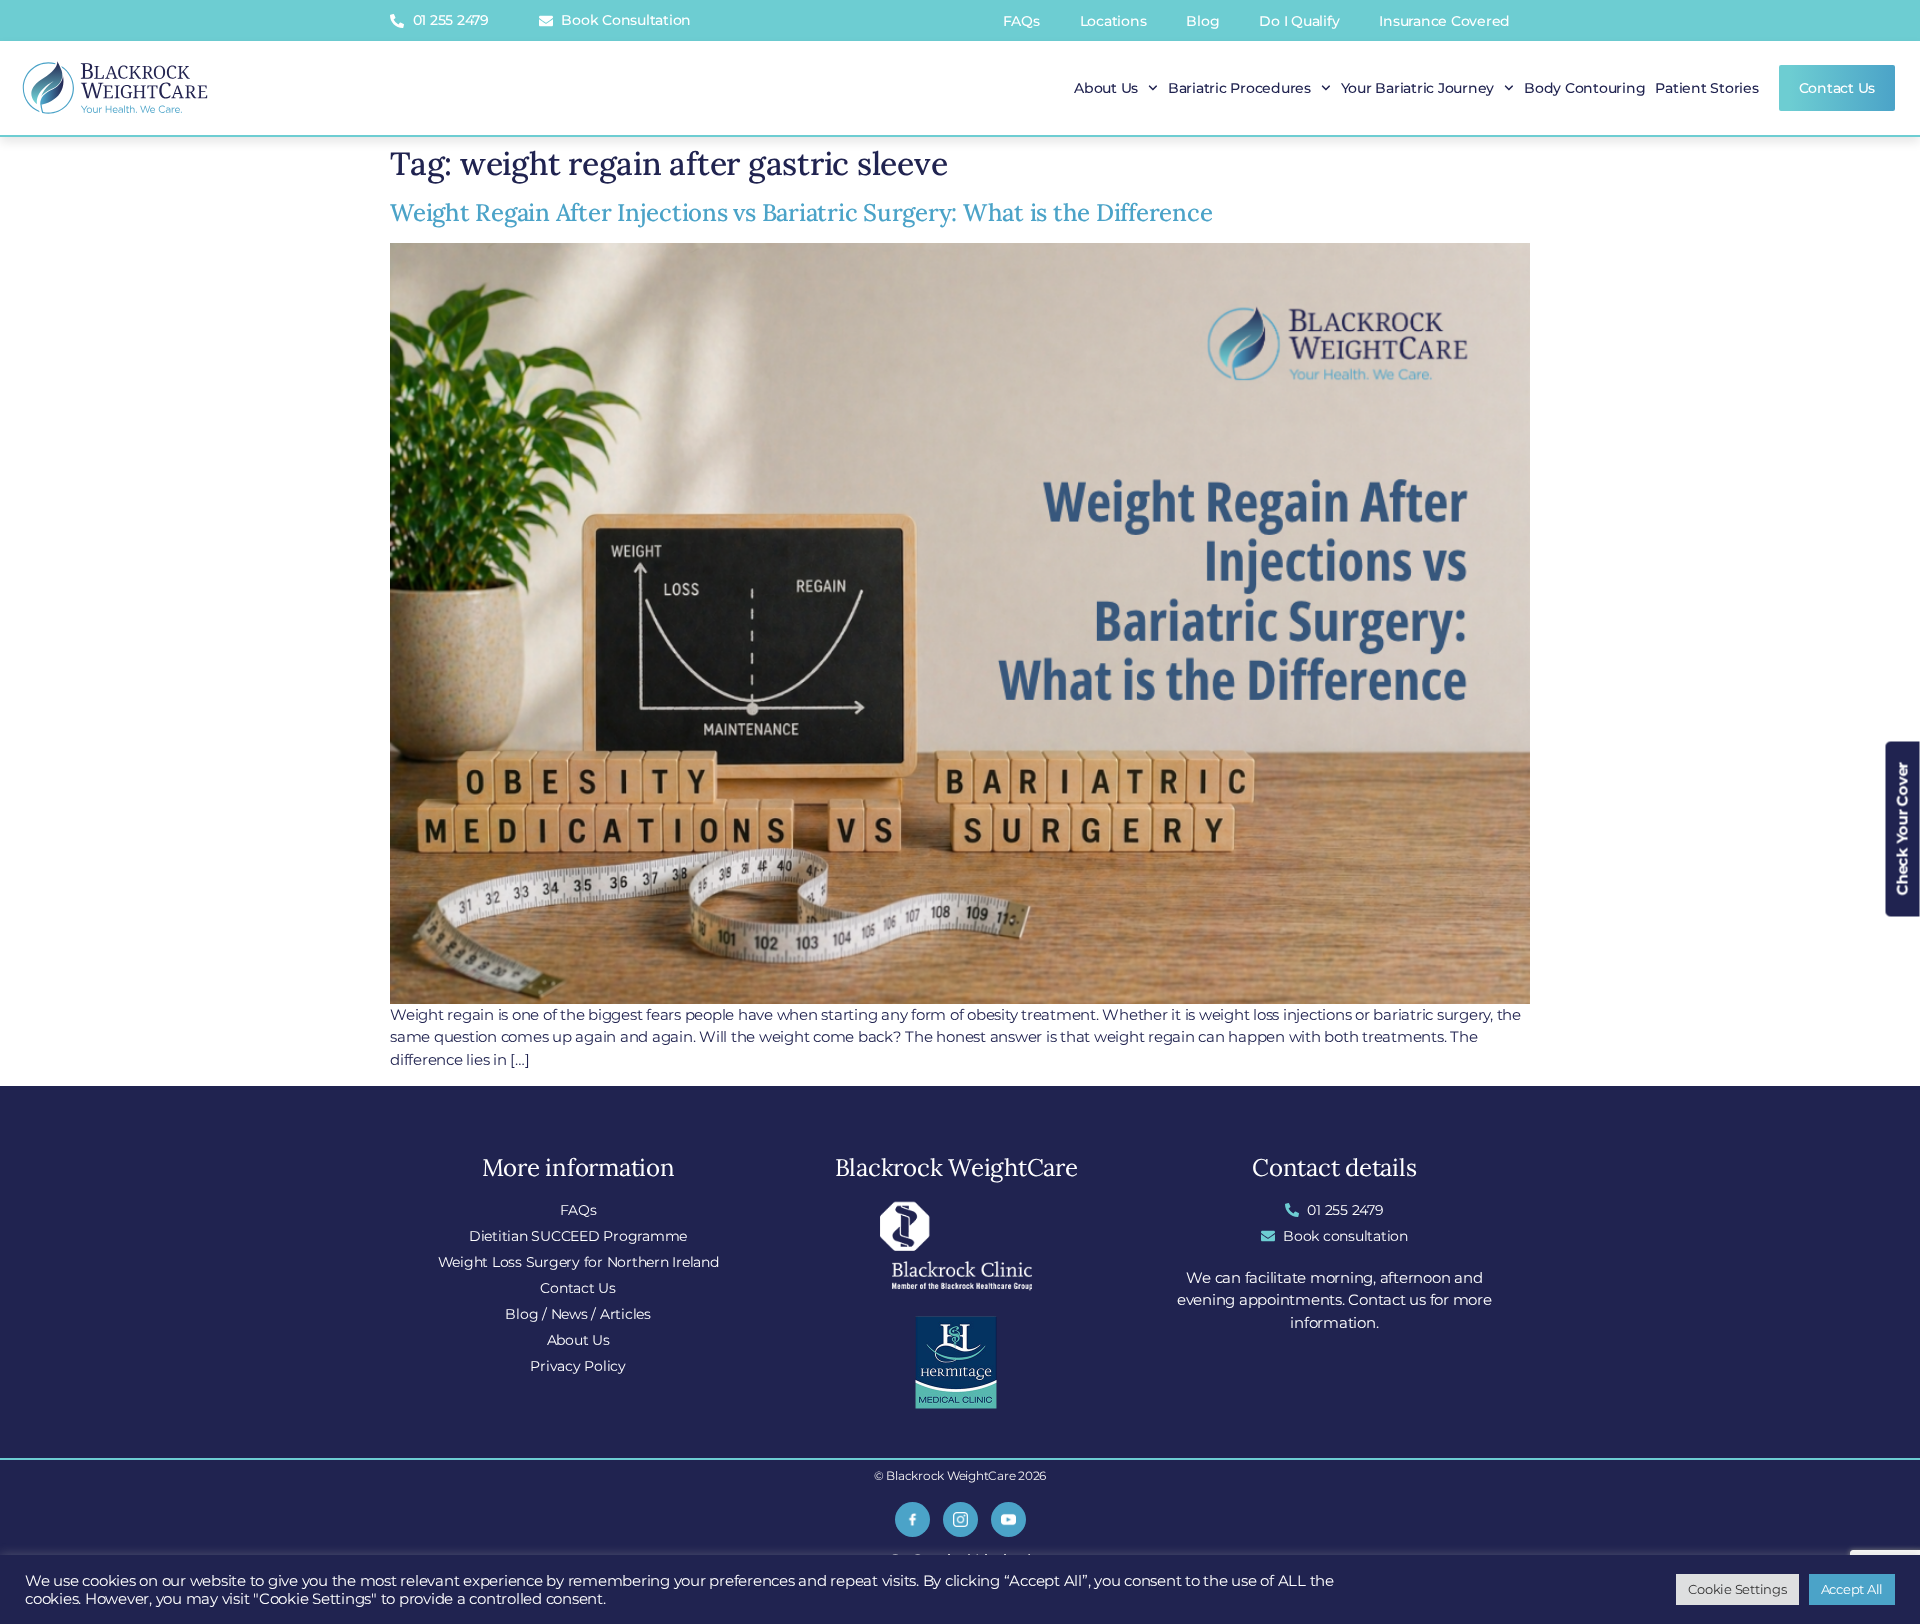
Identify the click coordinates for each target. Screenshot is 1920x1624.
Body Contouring (1584, 88)
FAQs (1021, 21)
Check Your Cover (1902, 829)
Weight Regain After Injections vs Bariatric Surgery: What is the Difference (801, 212)
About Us (1106, 88)
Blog (1202, 21)
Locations (1113, 21)
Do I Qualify (1299, 21)
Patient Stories (1706, 88)
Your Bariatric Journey (1418, 88)
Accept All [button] (1852, 1589)
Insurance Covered (1444, 21)
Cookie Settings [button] (1737, 1589)
